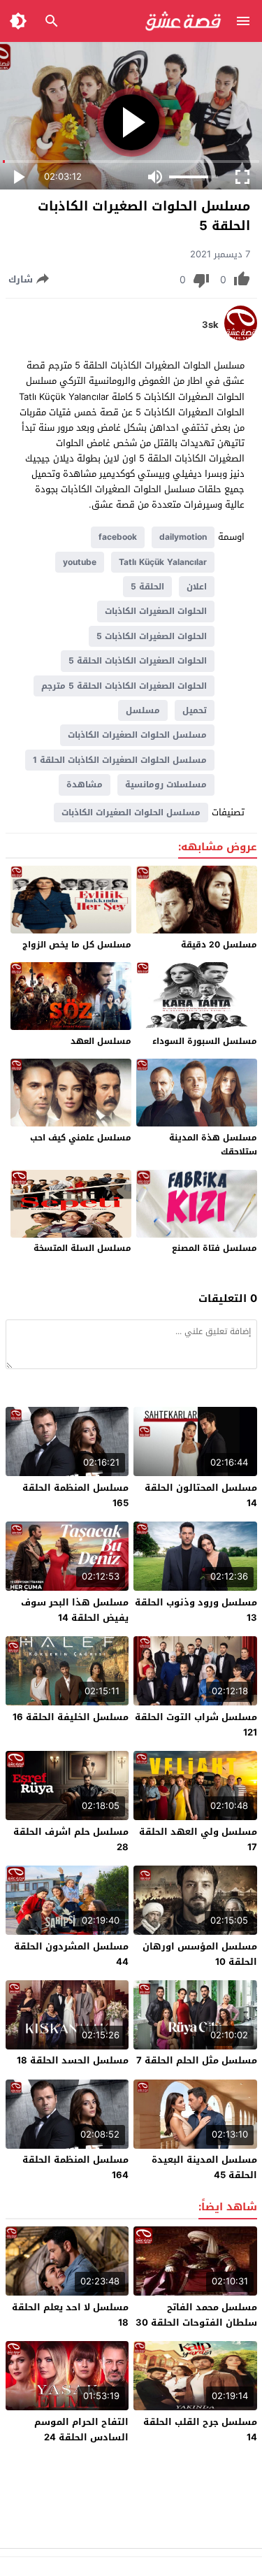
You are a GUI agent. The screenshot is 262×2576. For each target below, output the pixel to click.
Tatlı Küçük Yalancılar (163, 562)
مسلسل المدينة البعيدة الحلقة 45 (204, 2167)
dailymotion (183, 537)
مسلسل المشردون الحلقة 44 (71, 1954)
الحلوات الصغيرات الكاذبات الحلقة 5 (138, 661)
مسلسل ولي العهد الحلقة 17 (198, 1839)
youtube (80, 562)
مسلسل (143, 710)
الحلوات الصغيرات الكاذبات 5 (152, 636)
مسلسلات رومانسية (166, 785)
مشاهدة (85, 785)
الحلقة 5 (147, 587)
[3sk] (241, 337)
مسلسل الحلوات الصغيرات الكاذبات (137, 735)
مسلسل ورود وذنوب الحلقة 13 (196, 1610)
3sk (210, 325)
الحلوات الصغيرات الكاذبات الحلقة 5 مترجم (124, 686)
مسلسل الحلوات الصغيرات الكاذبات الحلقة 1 (120, 760)
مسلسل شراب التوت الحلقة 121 (196, 1725)
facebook (118, 537)
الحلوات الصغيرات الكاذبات (156, 611)
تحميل (195, 710)
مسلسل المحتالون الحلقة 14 (201, 1495)
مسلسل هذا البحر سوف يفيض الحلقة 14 (75, 1610)
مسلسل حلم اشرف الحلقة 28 (71, 1839)
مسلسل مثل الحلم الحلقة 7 (197, 2060)
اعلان (197, 587)
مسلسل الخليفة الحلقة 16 (71, 1717)
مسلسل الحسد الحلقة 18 (73, 2060)
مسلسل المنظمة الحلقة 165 (75, 1495)
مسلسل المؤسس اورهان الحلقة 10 (200, 1954)
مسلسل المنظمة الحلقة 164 (75, 2167)
